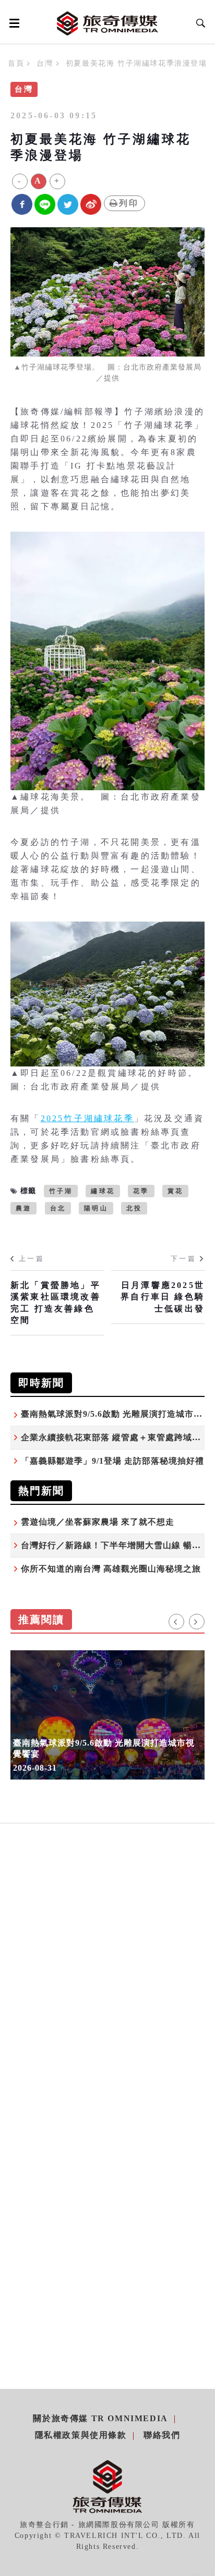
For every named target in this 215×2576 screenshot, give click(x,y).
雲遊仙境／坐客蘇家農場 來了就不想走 (98, 1522)
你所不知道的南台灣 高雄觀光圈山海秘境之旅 (111, 1569)
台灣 (45, 63)
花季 (141, 1191)
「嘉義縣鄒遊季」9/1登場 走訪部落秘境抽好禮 (112, 1461)
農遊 (23, 1208)
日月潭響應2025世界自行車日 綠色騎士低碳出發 (163, 1297)
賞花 (175, 1191)
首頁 (16, 63)
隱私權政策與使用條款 (81, 2435)
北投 (134, 1208)
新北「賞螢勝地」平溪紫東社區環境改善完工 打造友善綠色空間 (56, 1303)
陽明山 (96, 1208)
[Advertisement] (107, 1989)
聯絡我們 (162, 2435)
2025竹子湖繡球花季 (87, 1118)
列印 (129, 203)
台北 (58, 1208)
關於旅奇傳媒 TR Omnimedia (100, 2418)
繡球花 (103, 1191)
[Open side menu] (13, 23)
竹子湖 (61, 1191)
